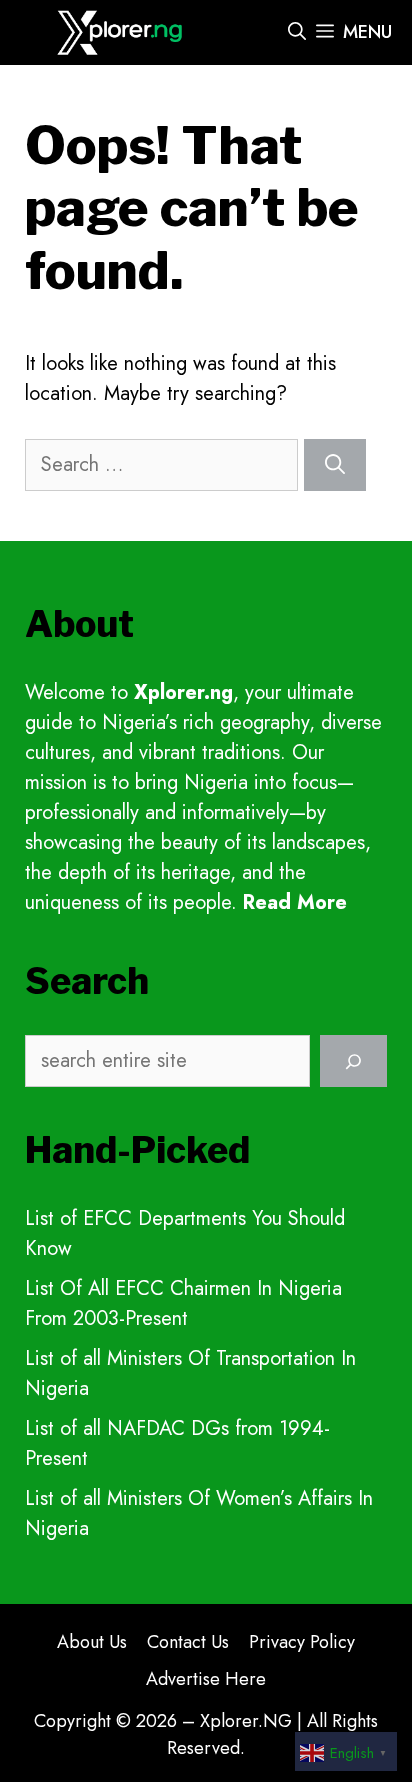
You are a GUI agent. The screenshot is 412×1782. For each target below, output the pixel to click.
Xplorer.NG (246, 1721)
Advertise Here (206, 1679)
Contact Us (188, 1642)
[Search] (335, 465)
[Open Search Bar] (297, 32)
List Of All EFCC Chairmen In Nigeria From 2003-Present (183, 1303)
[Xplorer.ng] (122, 32)
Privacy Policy (302, 1642)
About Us (92, 1642)
